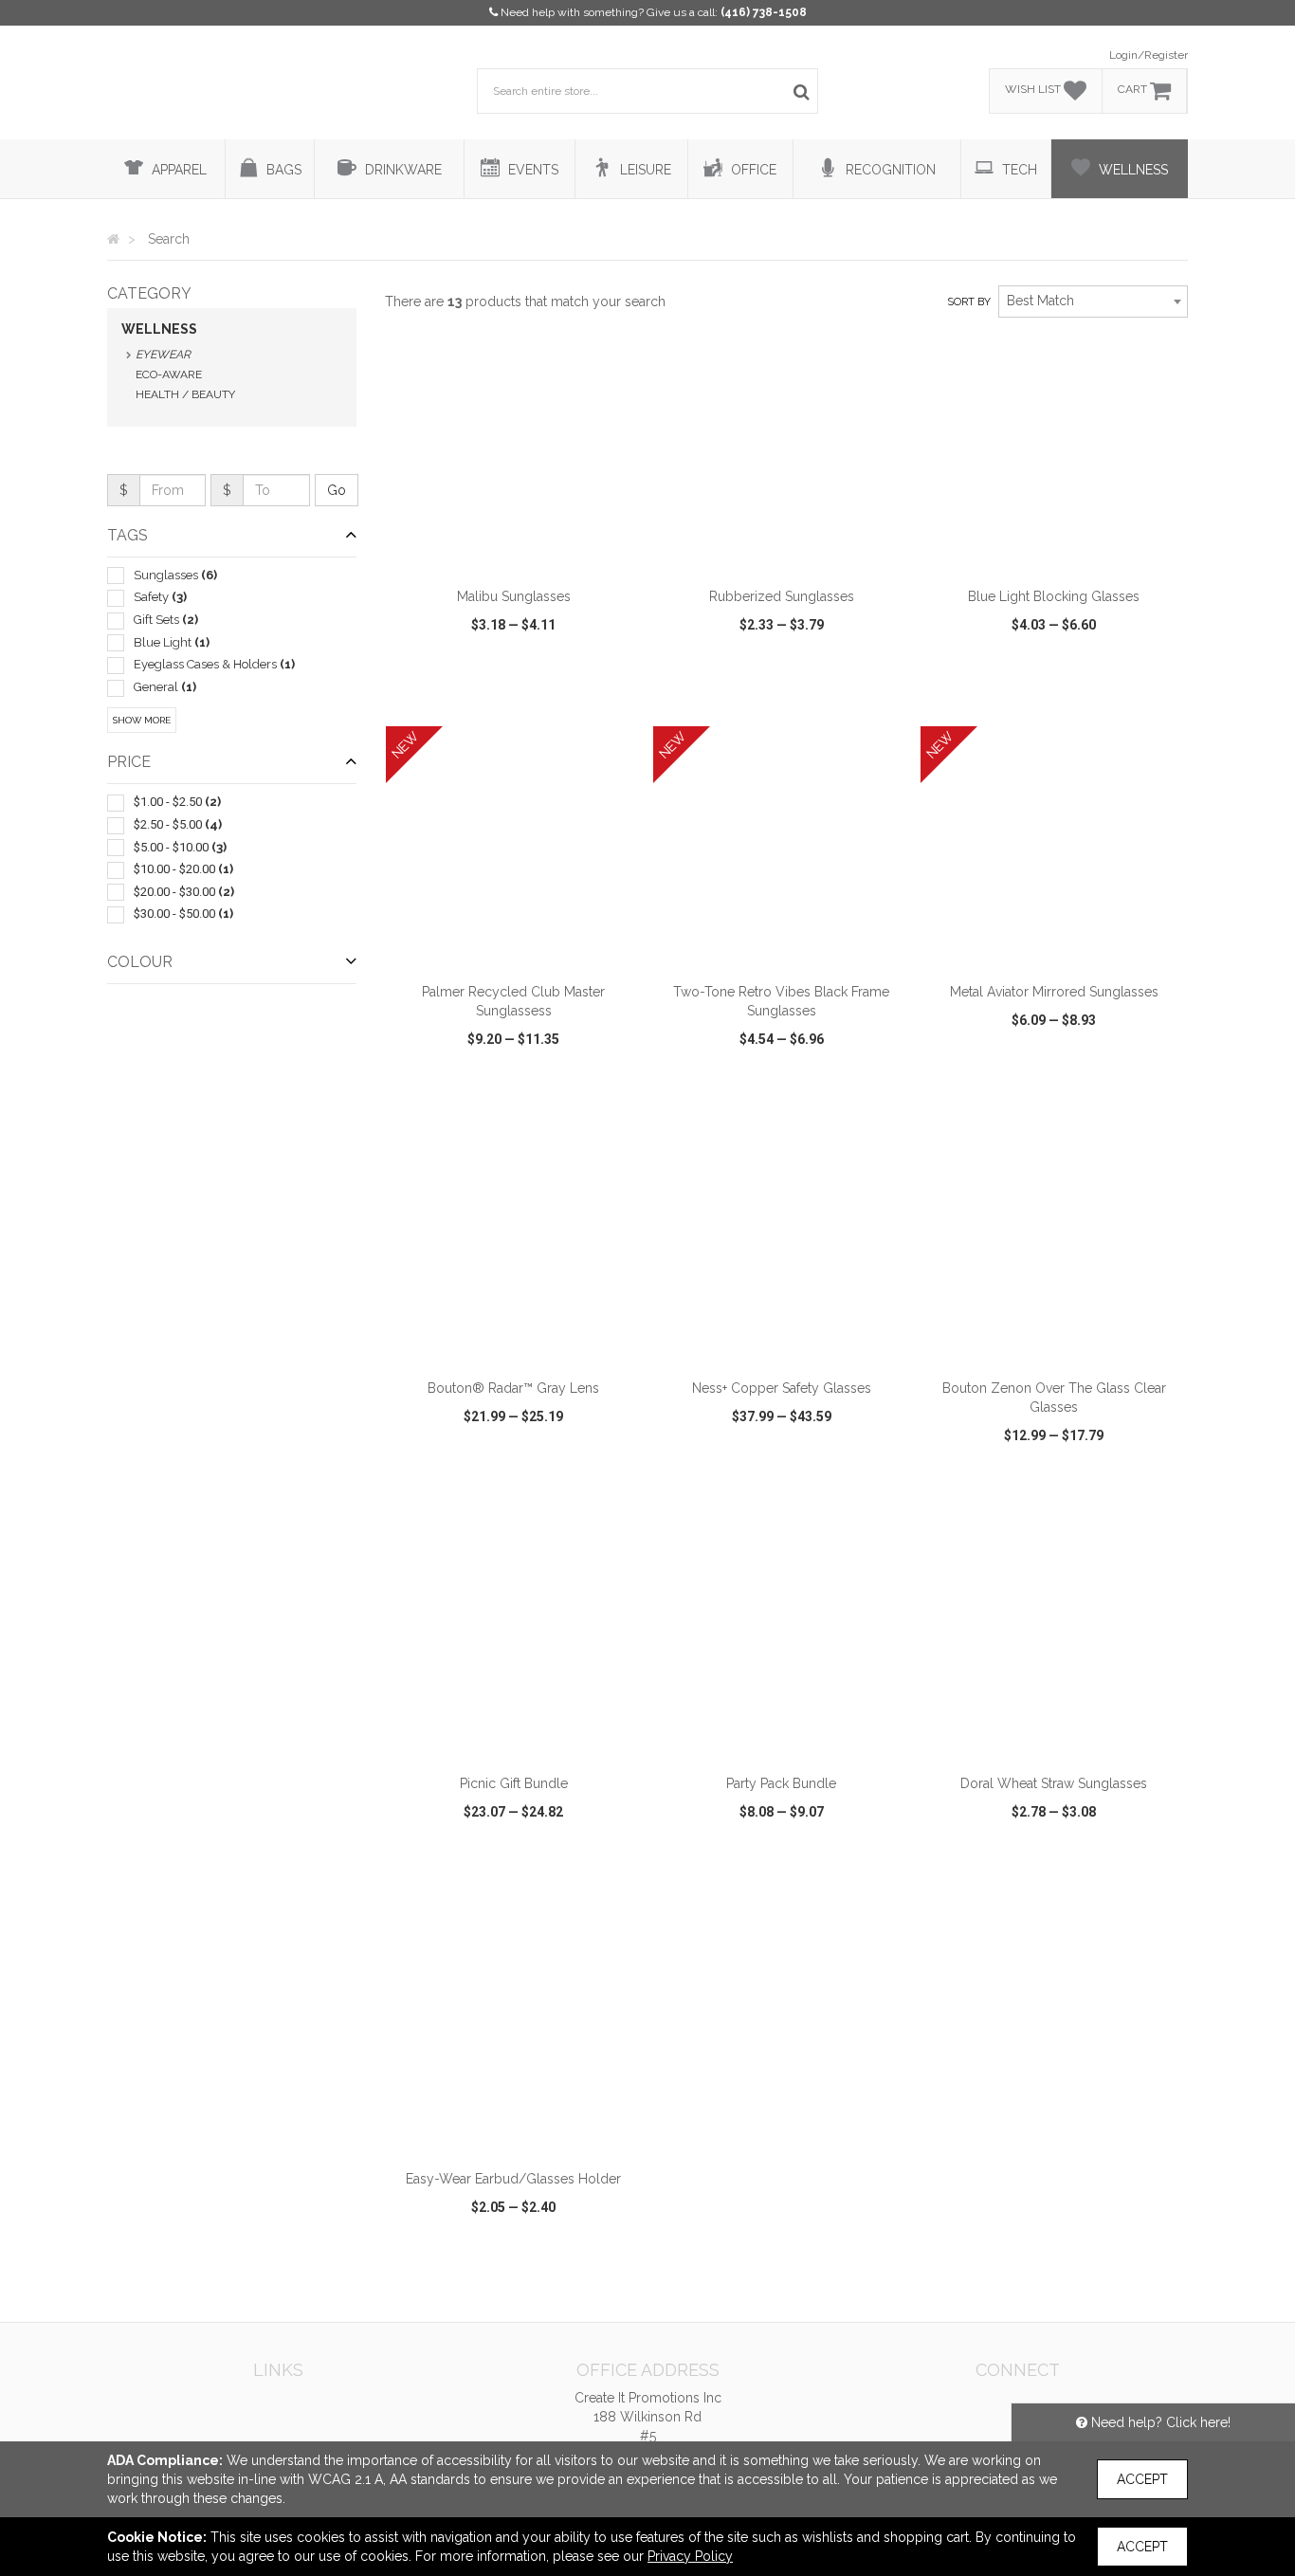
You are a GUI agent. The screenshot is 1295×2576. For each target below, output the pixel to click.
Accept (1142, 2479)
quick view (444, 698)
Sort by (969, 302)
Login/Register (1149, 55)
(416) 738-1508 (764, 12)
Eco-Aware (169, 375)
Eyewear (163, 355)
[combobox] (1093, 301)
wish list (540, 698)
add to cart (524, 553)
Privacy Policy (690, 2556)
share (617, 698)
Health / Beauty (185, 394)
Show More (142, 720)
